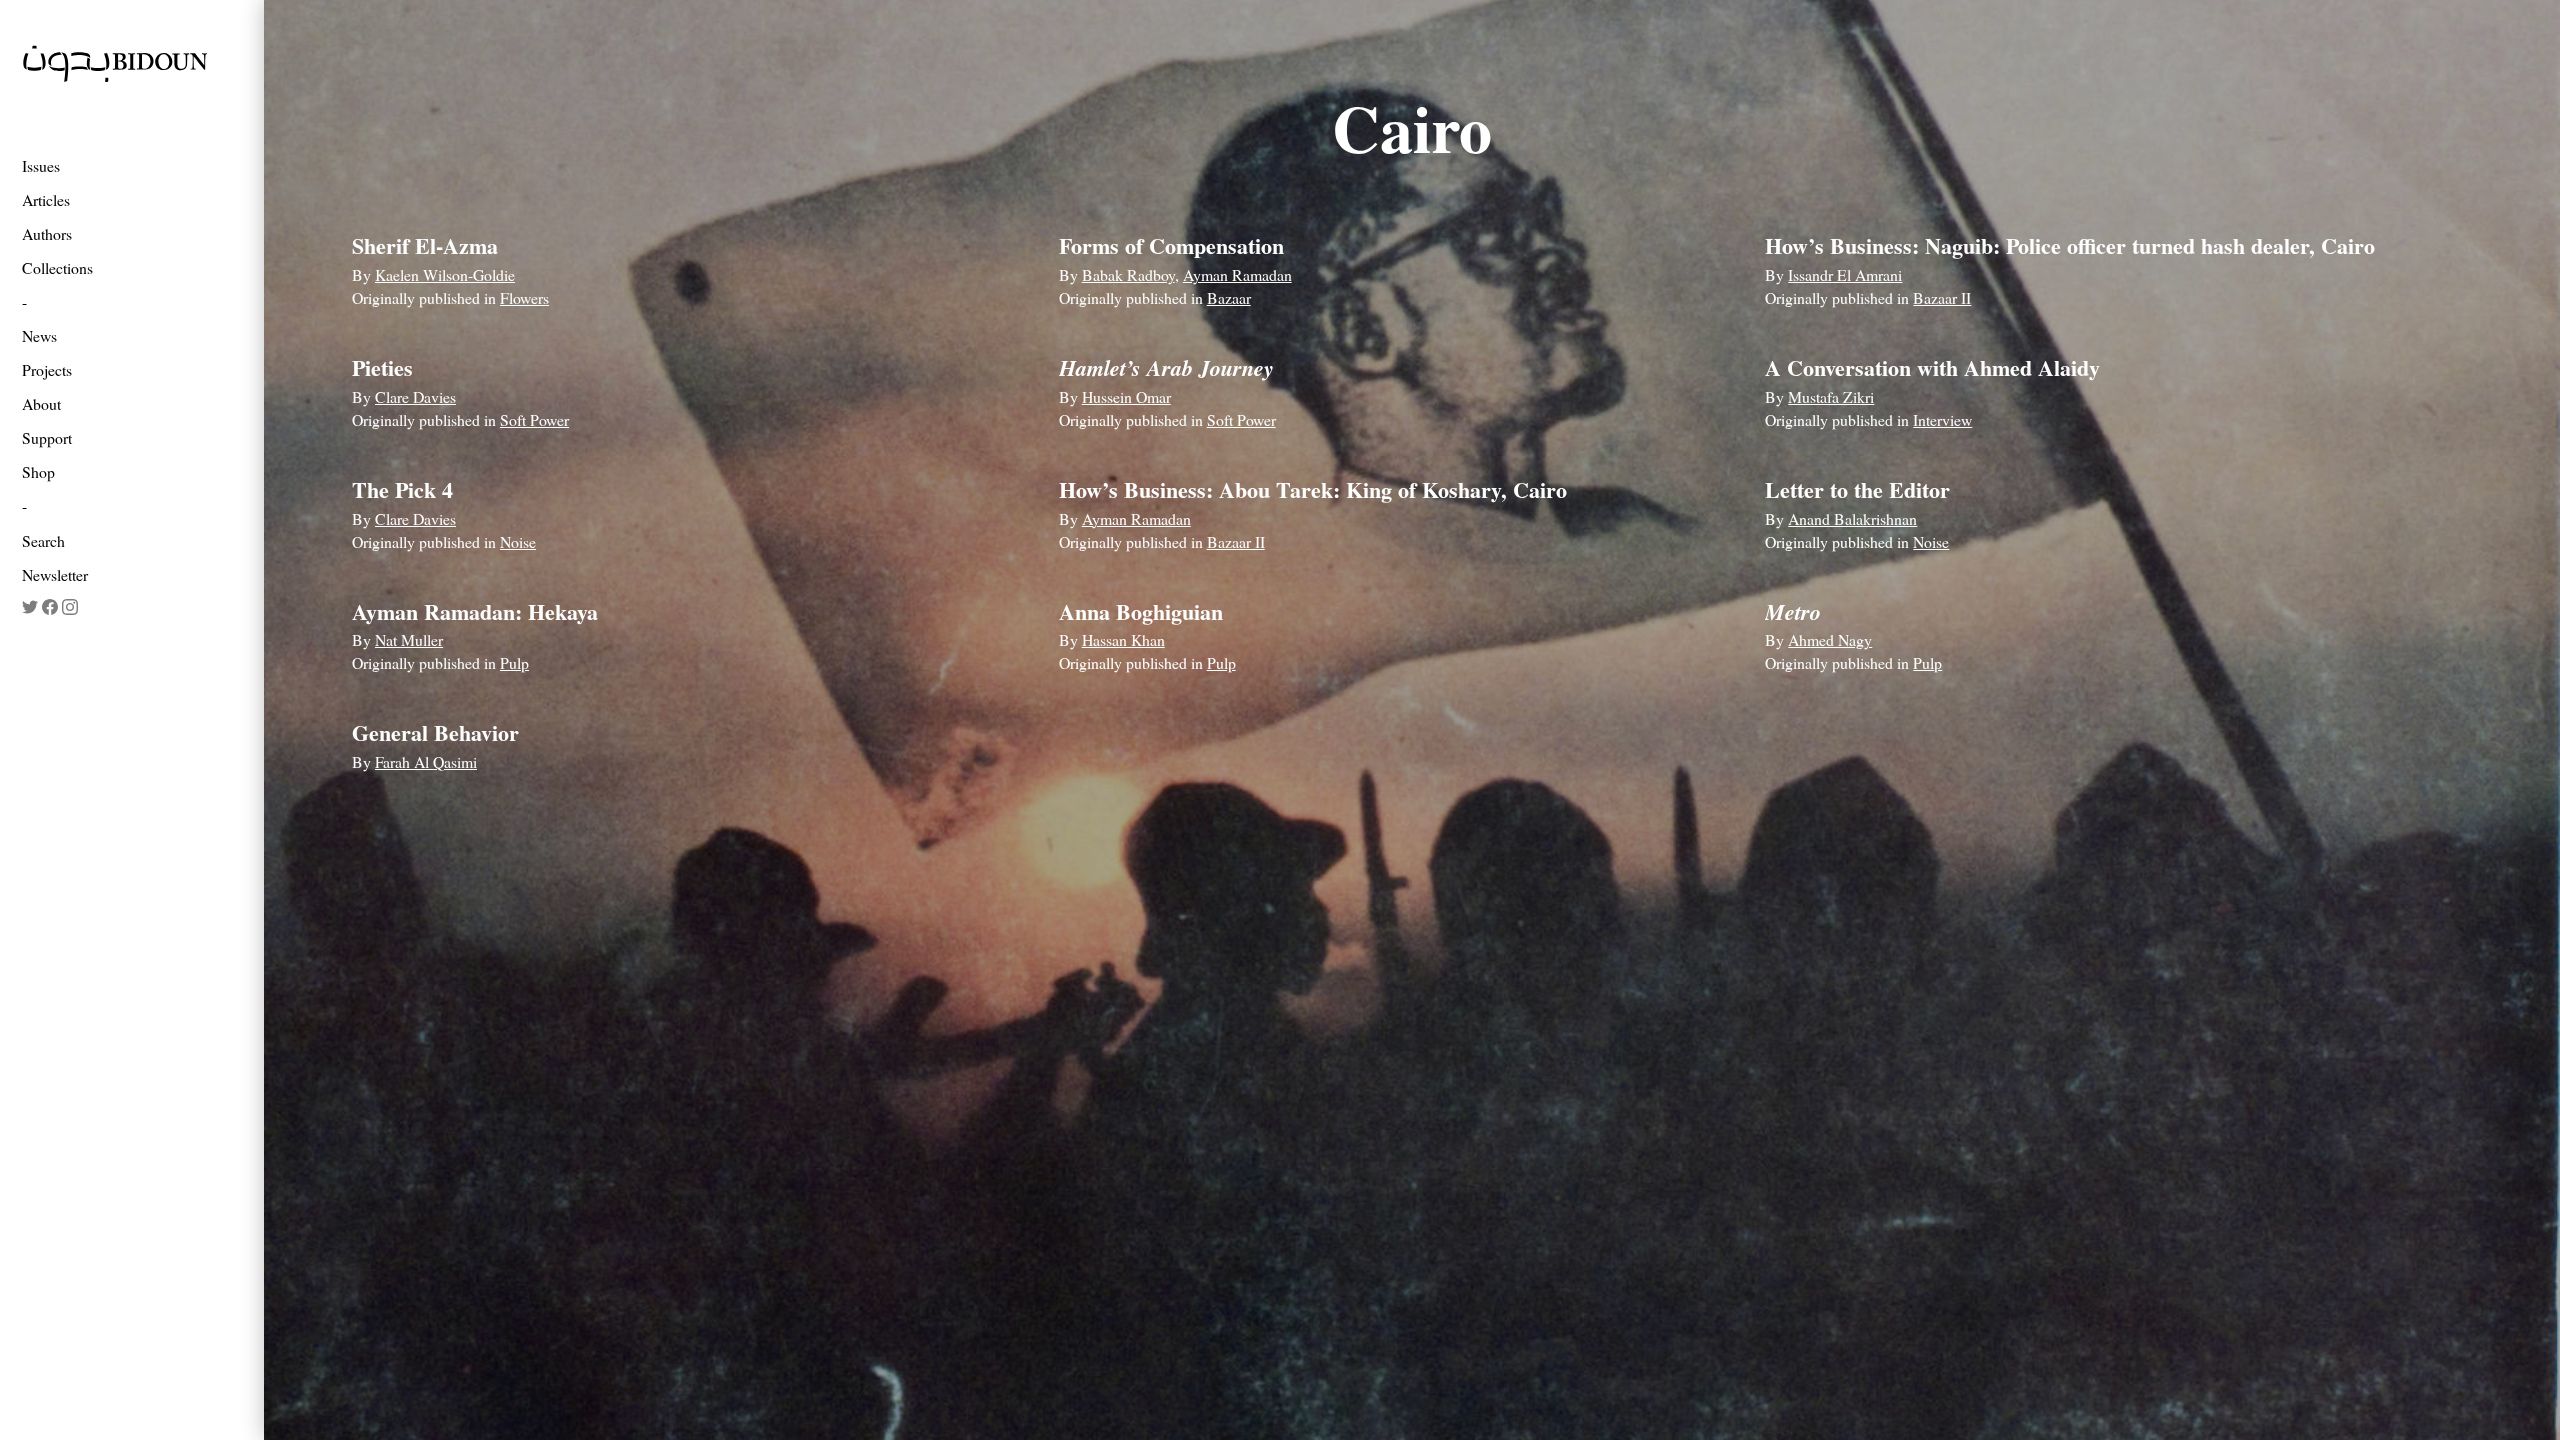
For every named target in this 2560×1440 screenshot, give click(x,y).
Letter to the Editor (1857, 489)
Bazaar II (1942, 297)
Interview (1942, 419)
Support (47, 437)
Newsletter (55, 574)
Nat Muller (409, 639)
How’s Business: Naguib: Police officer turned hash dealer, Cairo (2070, 245)
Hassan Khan (1123, 639)
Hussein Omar (1126, 396)
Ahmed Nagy (1830, 639)
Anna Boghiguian (1141, 611)
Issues (41, 165)
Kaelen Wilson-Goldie (445, 274)
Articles (46, 199)
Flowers (524, 297)
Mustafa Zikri (1831, 396)
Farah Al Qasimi (426, 761)
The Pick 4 (402, 489)
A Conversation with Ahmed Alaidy (1932, 367)
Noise (518, 541)
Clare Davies (415, 396)
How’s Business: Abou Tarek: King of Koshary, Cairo (1313, 489)
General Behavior (435, 732)
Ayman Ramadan (1237, 274)
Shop (38, 471)
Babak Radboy (1128, 274)
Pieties (382, 367)
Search (43, 540)
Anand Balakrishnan (1852, 518)
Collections (57, 267)
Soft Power (534, 419)
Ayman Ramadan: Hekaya (475, 611)
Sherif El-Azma (425, 245)
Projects (47, 369)
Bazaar (1229, 297)
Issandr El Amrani (1845, 274)
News (39, 335)
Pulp (514, 662)
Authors (47, 233)
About (41, 403)
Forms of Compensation (1171, 245)
